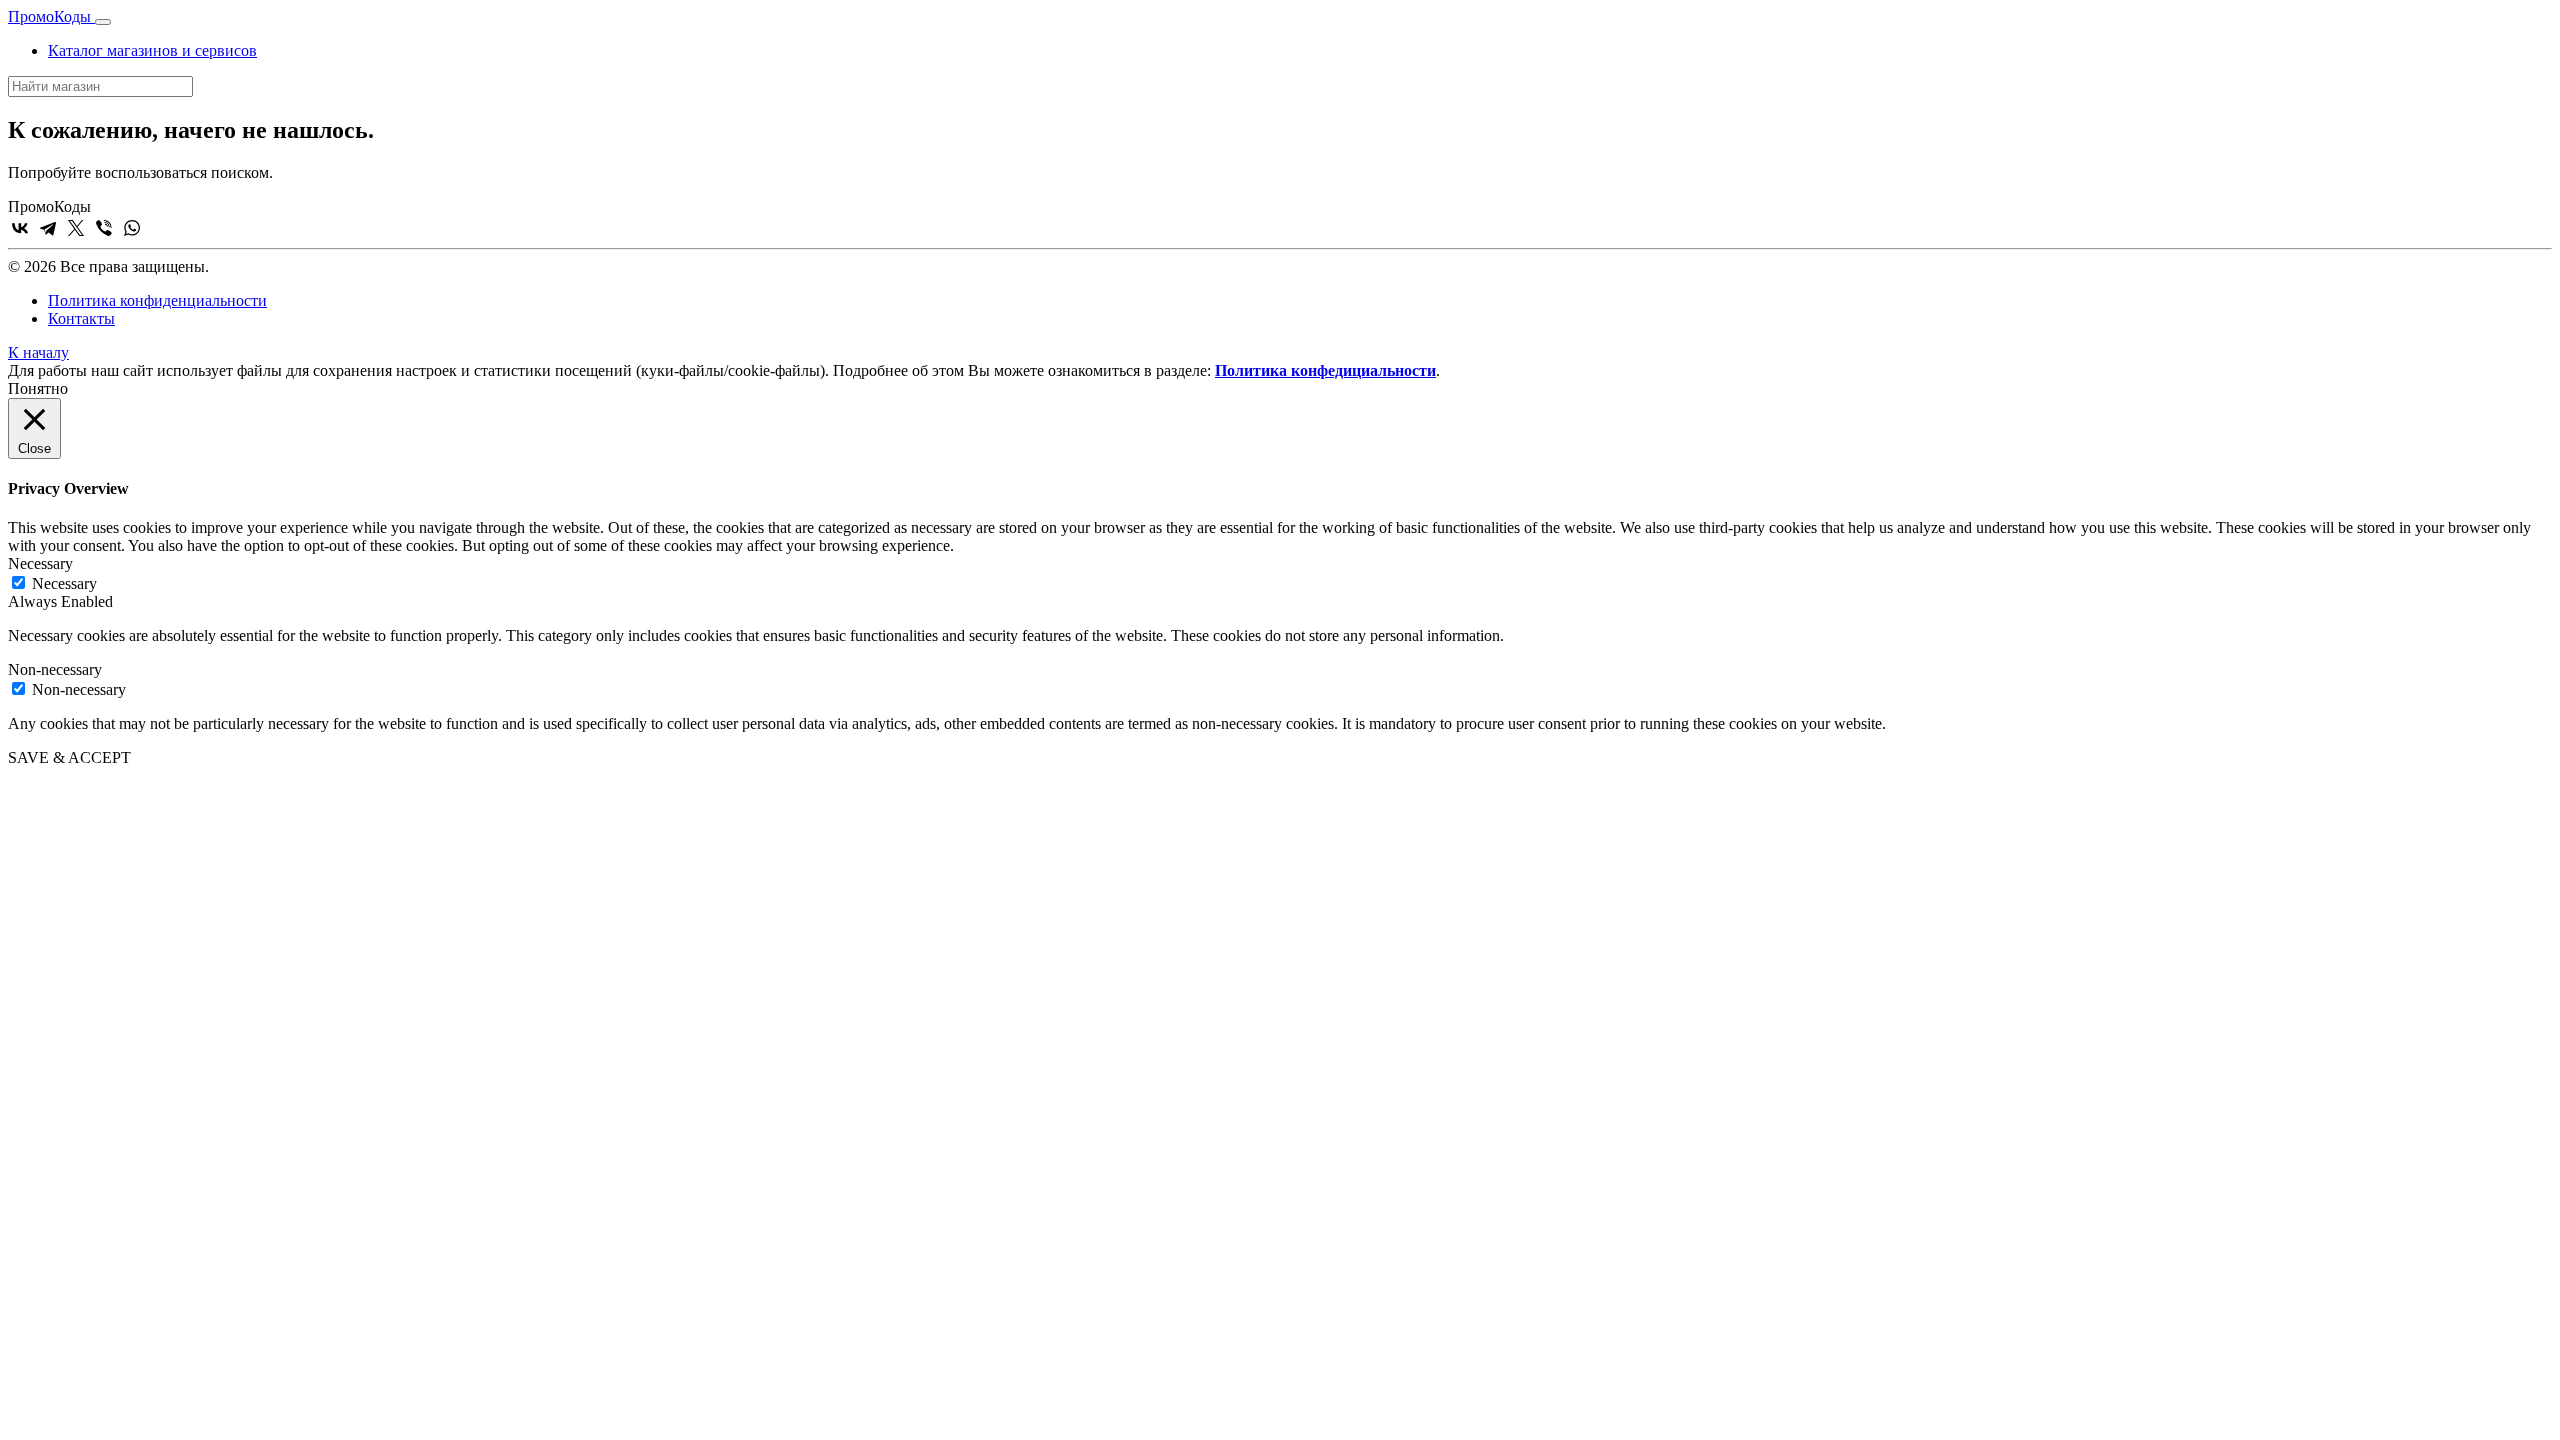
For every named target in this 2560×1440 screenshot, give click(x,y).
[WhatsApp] (132, 228)
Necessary (64, 583)
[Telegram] (48, 228)
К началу (38, 352)
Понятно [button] (38, 388)
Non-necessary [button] (55, 669)
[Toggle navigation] (103, 22)
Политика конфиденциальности (157, 300)
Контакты (81, 318)
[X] (76, 228)
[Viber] (104, 228)
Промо (49, 16)
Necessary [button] (40, 563)
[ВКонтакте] (20, 228)
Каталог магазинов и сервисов (152, 50)
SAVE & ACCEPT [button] (69, 757)
